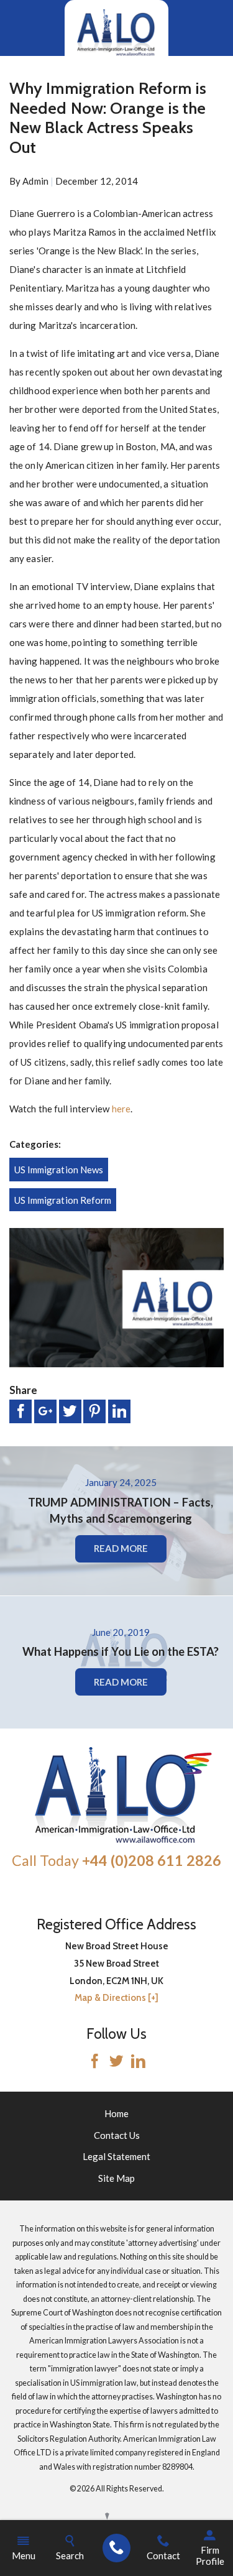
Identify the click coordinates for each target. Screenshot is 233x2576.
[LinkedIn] (138, 2062)
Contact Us (117, 2135)
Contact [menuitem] (163, 2555)
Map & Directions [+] (116, 1998)
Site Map (116, 2178)
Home (116, 2113)
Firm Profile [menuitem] (210, 2555)
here (121, 1109)
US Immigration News (59, 1170)
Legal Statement (116, 2156)
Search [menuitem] (70, 2555)
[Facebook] (95, 2062)
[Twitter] (116, 2062)
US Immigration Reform (63, 1200)
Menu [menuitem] (24, 2555)
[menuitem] (116, 2548)
